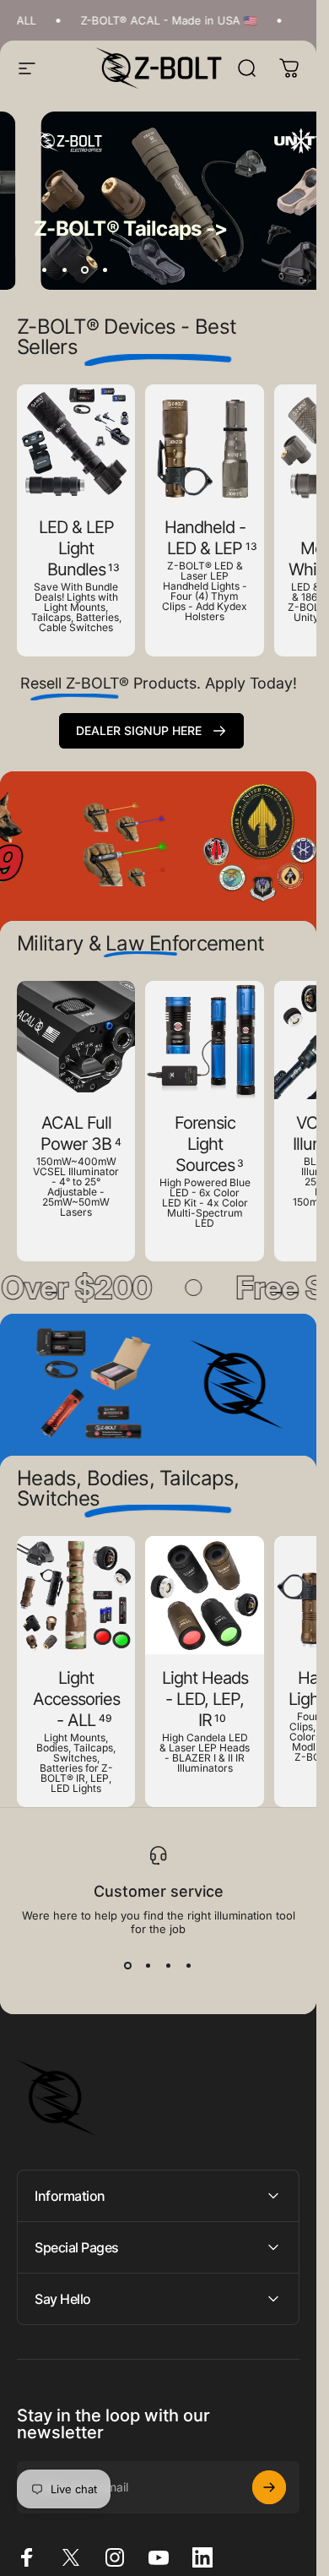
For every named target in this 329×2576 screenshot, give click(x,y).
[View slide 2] (148, 1966)
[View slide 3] (169, 1966)
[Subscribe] (269, 2487)
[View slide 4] (189, 1966)
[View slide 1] (128, 1966)
